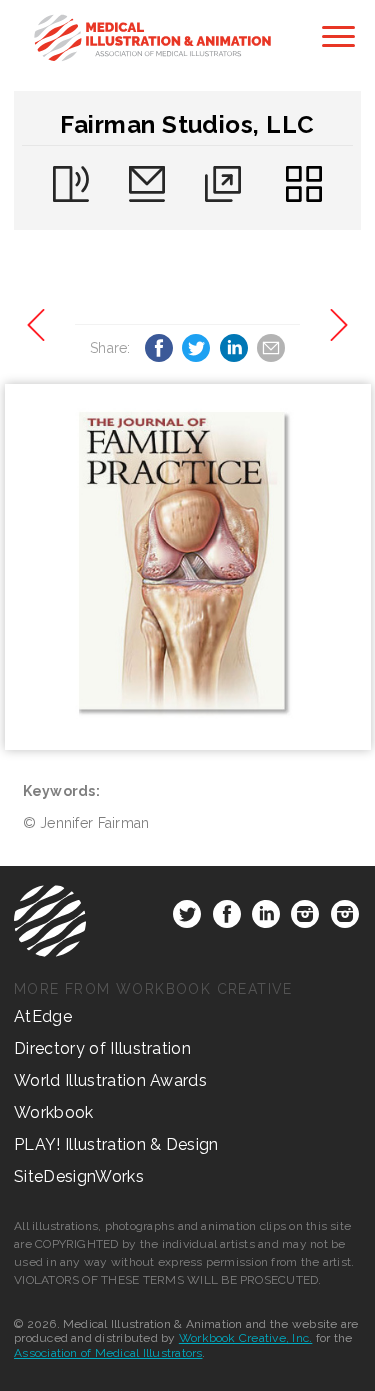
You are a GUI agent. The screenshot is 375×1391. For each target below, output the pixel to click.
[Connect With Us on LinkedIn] (266, 918)
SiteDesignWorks (79, 1176)
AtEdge (43, 1016)
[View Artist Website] (188, 567)
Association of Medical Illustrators (108, 1353)
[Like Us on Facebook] (227, 918)
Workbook (54, 1112)
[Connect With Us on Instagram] (305, 918)
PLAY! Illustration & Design (116, 1144)
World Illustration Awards (110, 1080)
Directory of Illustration (102, 1048)
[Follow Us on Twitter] (187, 918)
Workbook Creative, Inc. (246, 1338)
